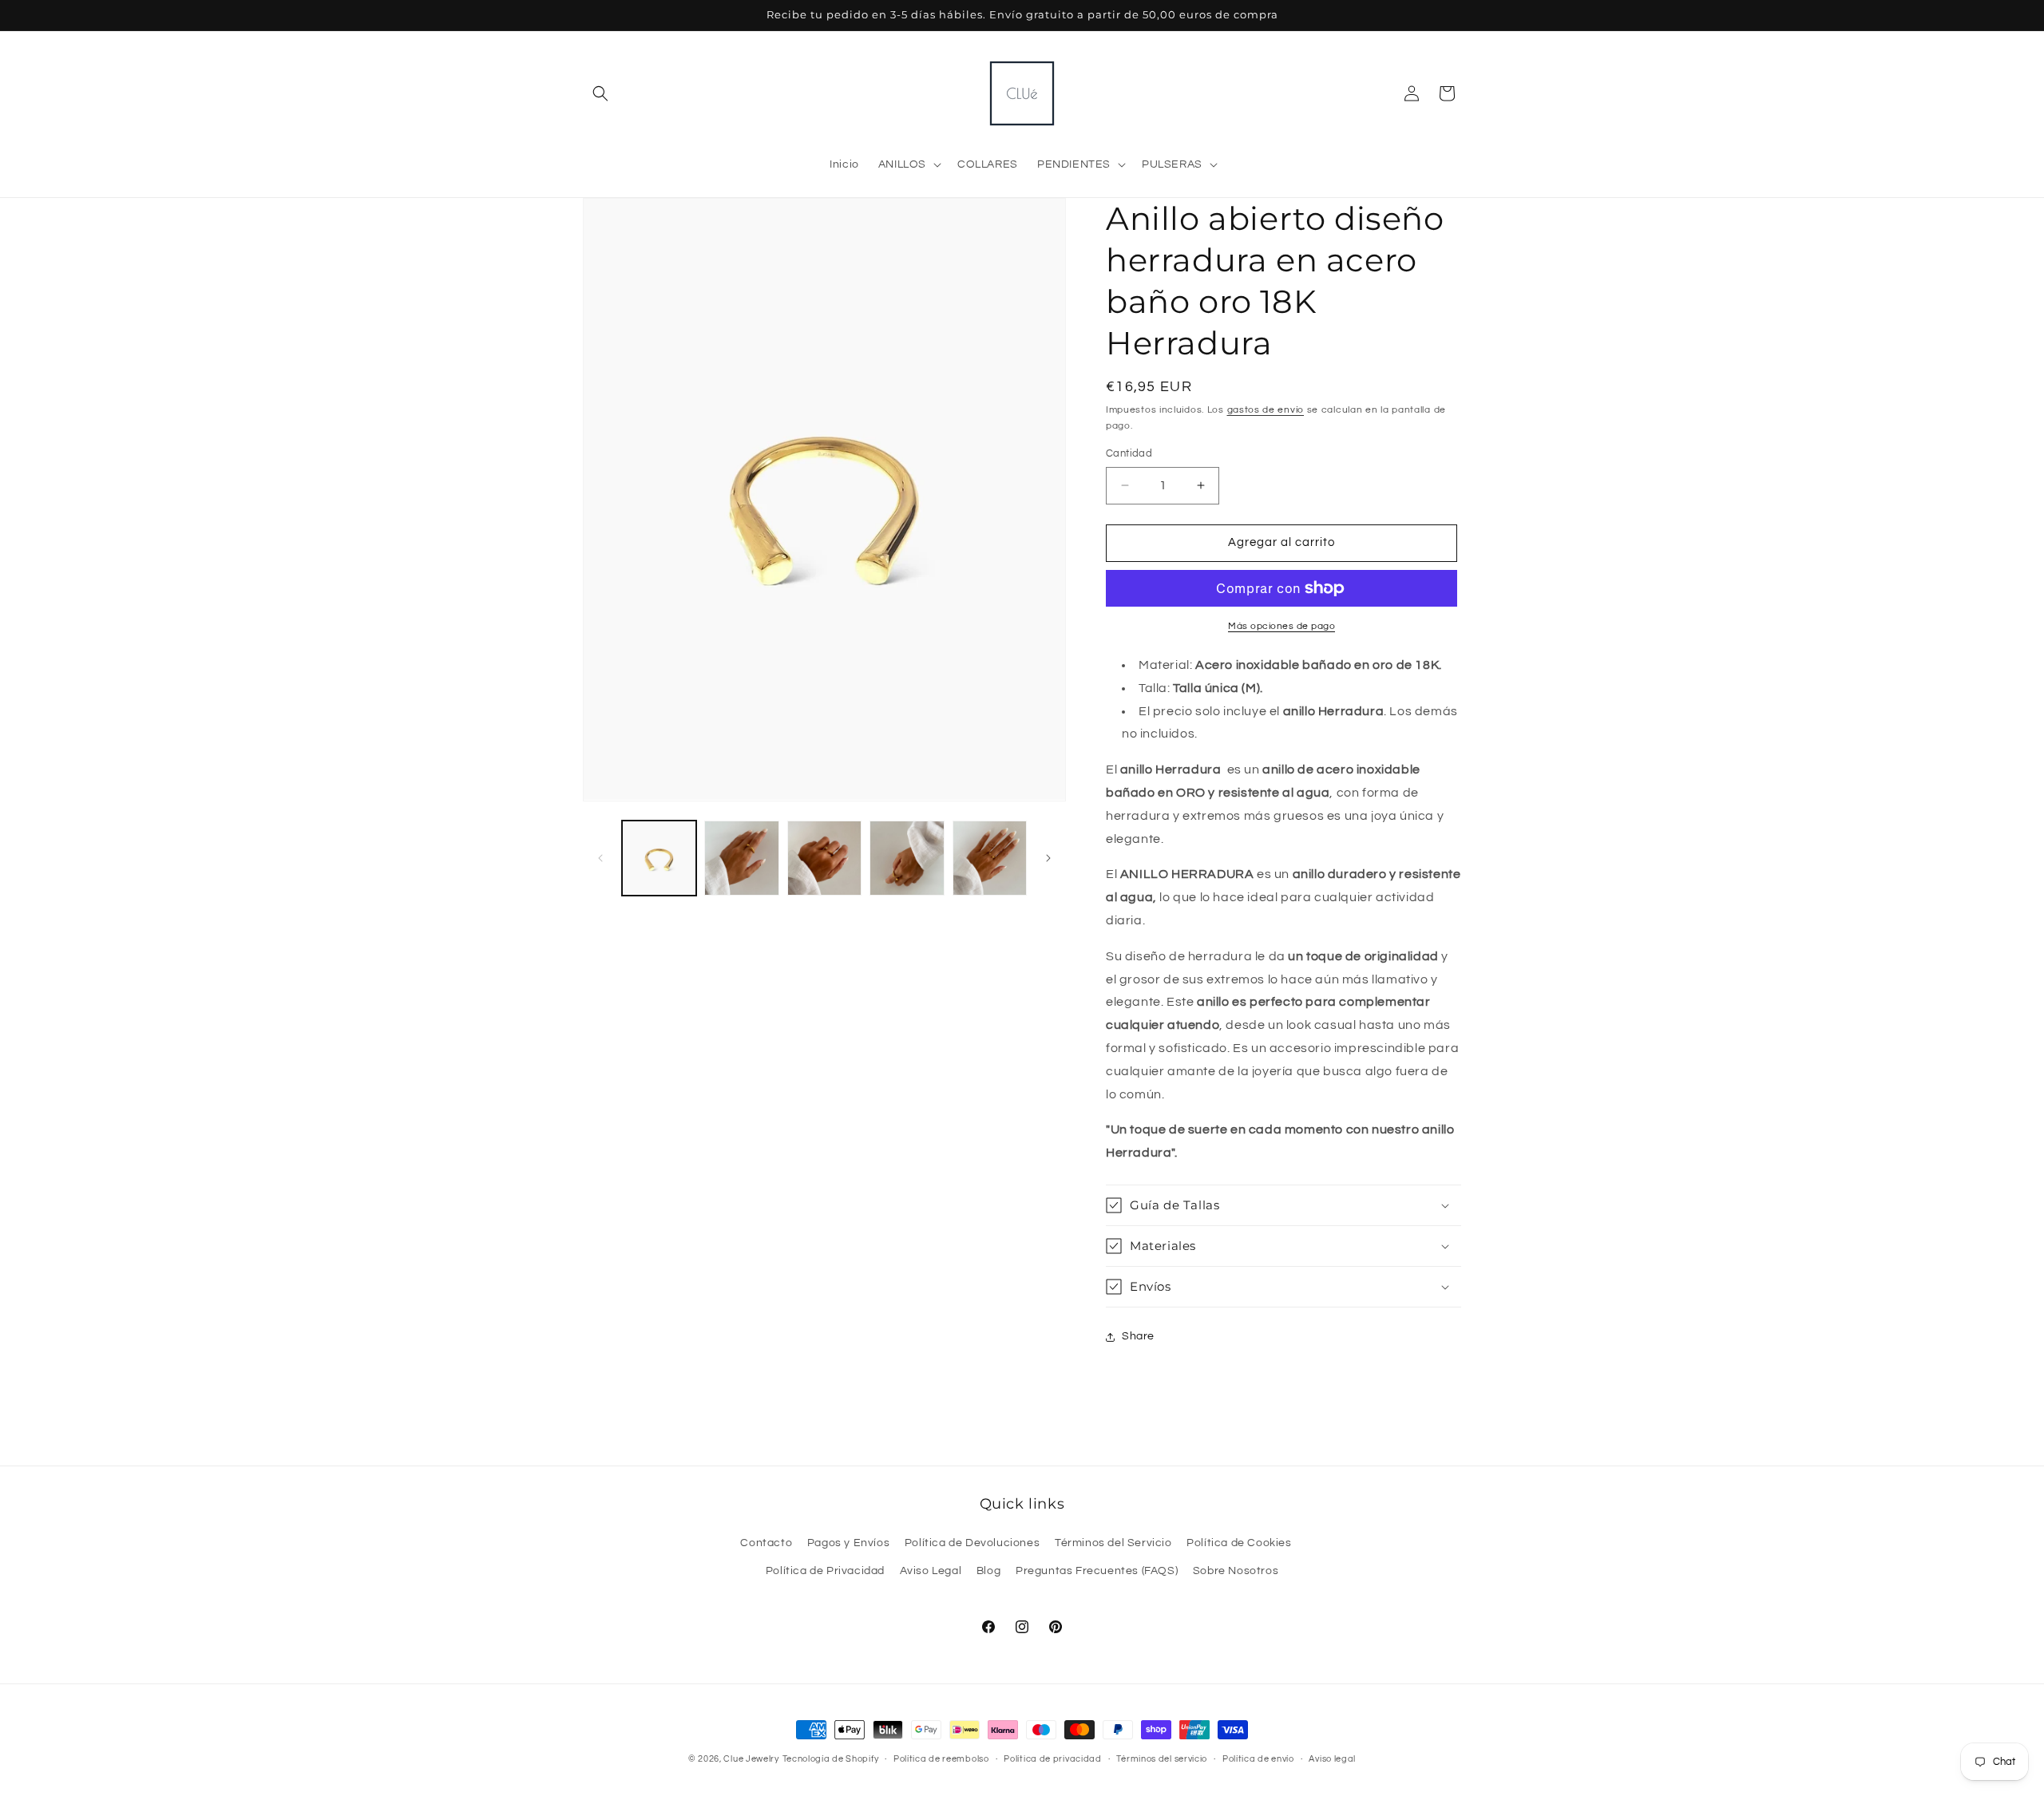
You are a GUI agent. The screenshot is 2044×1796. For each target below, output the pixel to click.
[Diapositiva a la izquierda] (600, 858)
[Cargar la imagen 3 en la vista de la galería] (824, 858)
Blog (988, 1571)
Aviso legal (1332, 1759)
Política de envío (1258, 1759)
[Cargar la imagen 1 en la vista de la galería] (659, 858)
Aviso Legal (931, 1571)
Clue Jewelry (751, 1759)
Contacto (766, 1543)
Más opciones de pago (1281, 626)
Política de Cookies (1239, 1543)
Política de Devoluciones (972, 1543)
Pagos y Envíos (848, 1543)
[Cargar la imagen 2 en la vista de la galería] (741, 858)
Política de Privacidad (825, 1571)
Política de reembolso (941, 1759)
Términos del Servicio (1113, 1543)
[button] (600, 93)
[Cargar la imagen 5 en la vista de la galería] (990, 858)
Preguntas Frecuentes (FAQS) (1097, 1571)
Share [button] (1138, 1336)
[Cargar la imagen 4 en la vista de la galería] (907, 858)
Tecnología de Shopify (831, 1759)
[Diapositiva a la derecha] (1048, 858)
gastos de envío (1266, 410)
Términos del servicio (1162, 1759)
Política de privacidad (1052, 1759)
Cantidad (1129, 453)
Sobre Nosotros (1236, 1571)
